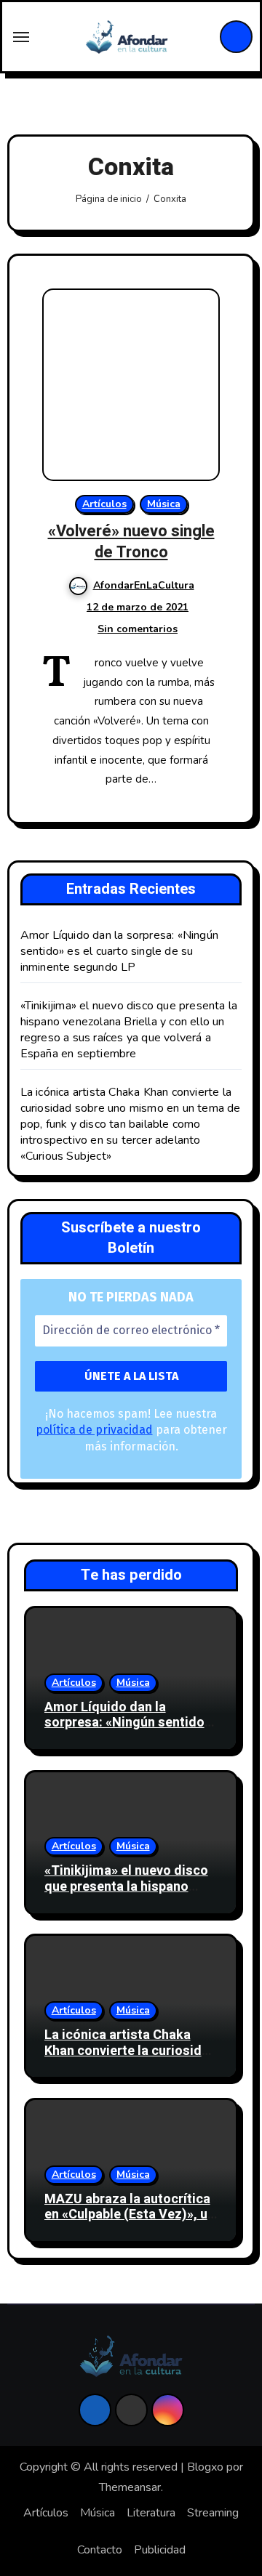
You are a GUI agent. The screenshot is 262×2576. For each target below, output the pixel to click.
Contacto (100, 2550)
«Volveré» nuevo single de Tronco (131, 542)
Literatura (151, 2513)
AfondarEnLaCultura (144, 585)
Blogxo (205, 2467)
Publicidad (160, 2550)
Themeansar (130, 2487)
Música (164, 504)
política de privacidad (94, 1430)
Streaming (213, 2513)
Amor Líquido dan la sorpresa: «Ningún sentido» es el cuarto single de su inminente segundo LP (119, 951)
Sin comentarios (138, 629)
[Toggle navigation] (21, 37)
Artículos (104, 504)
